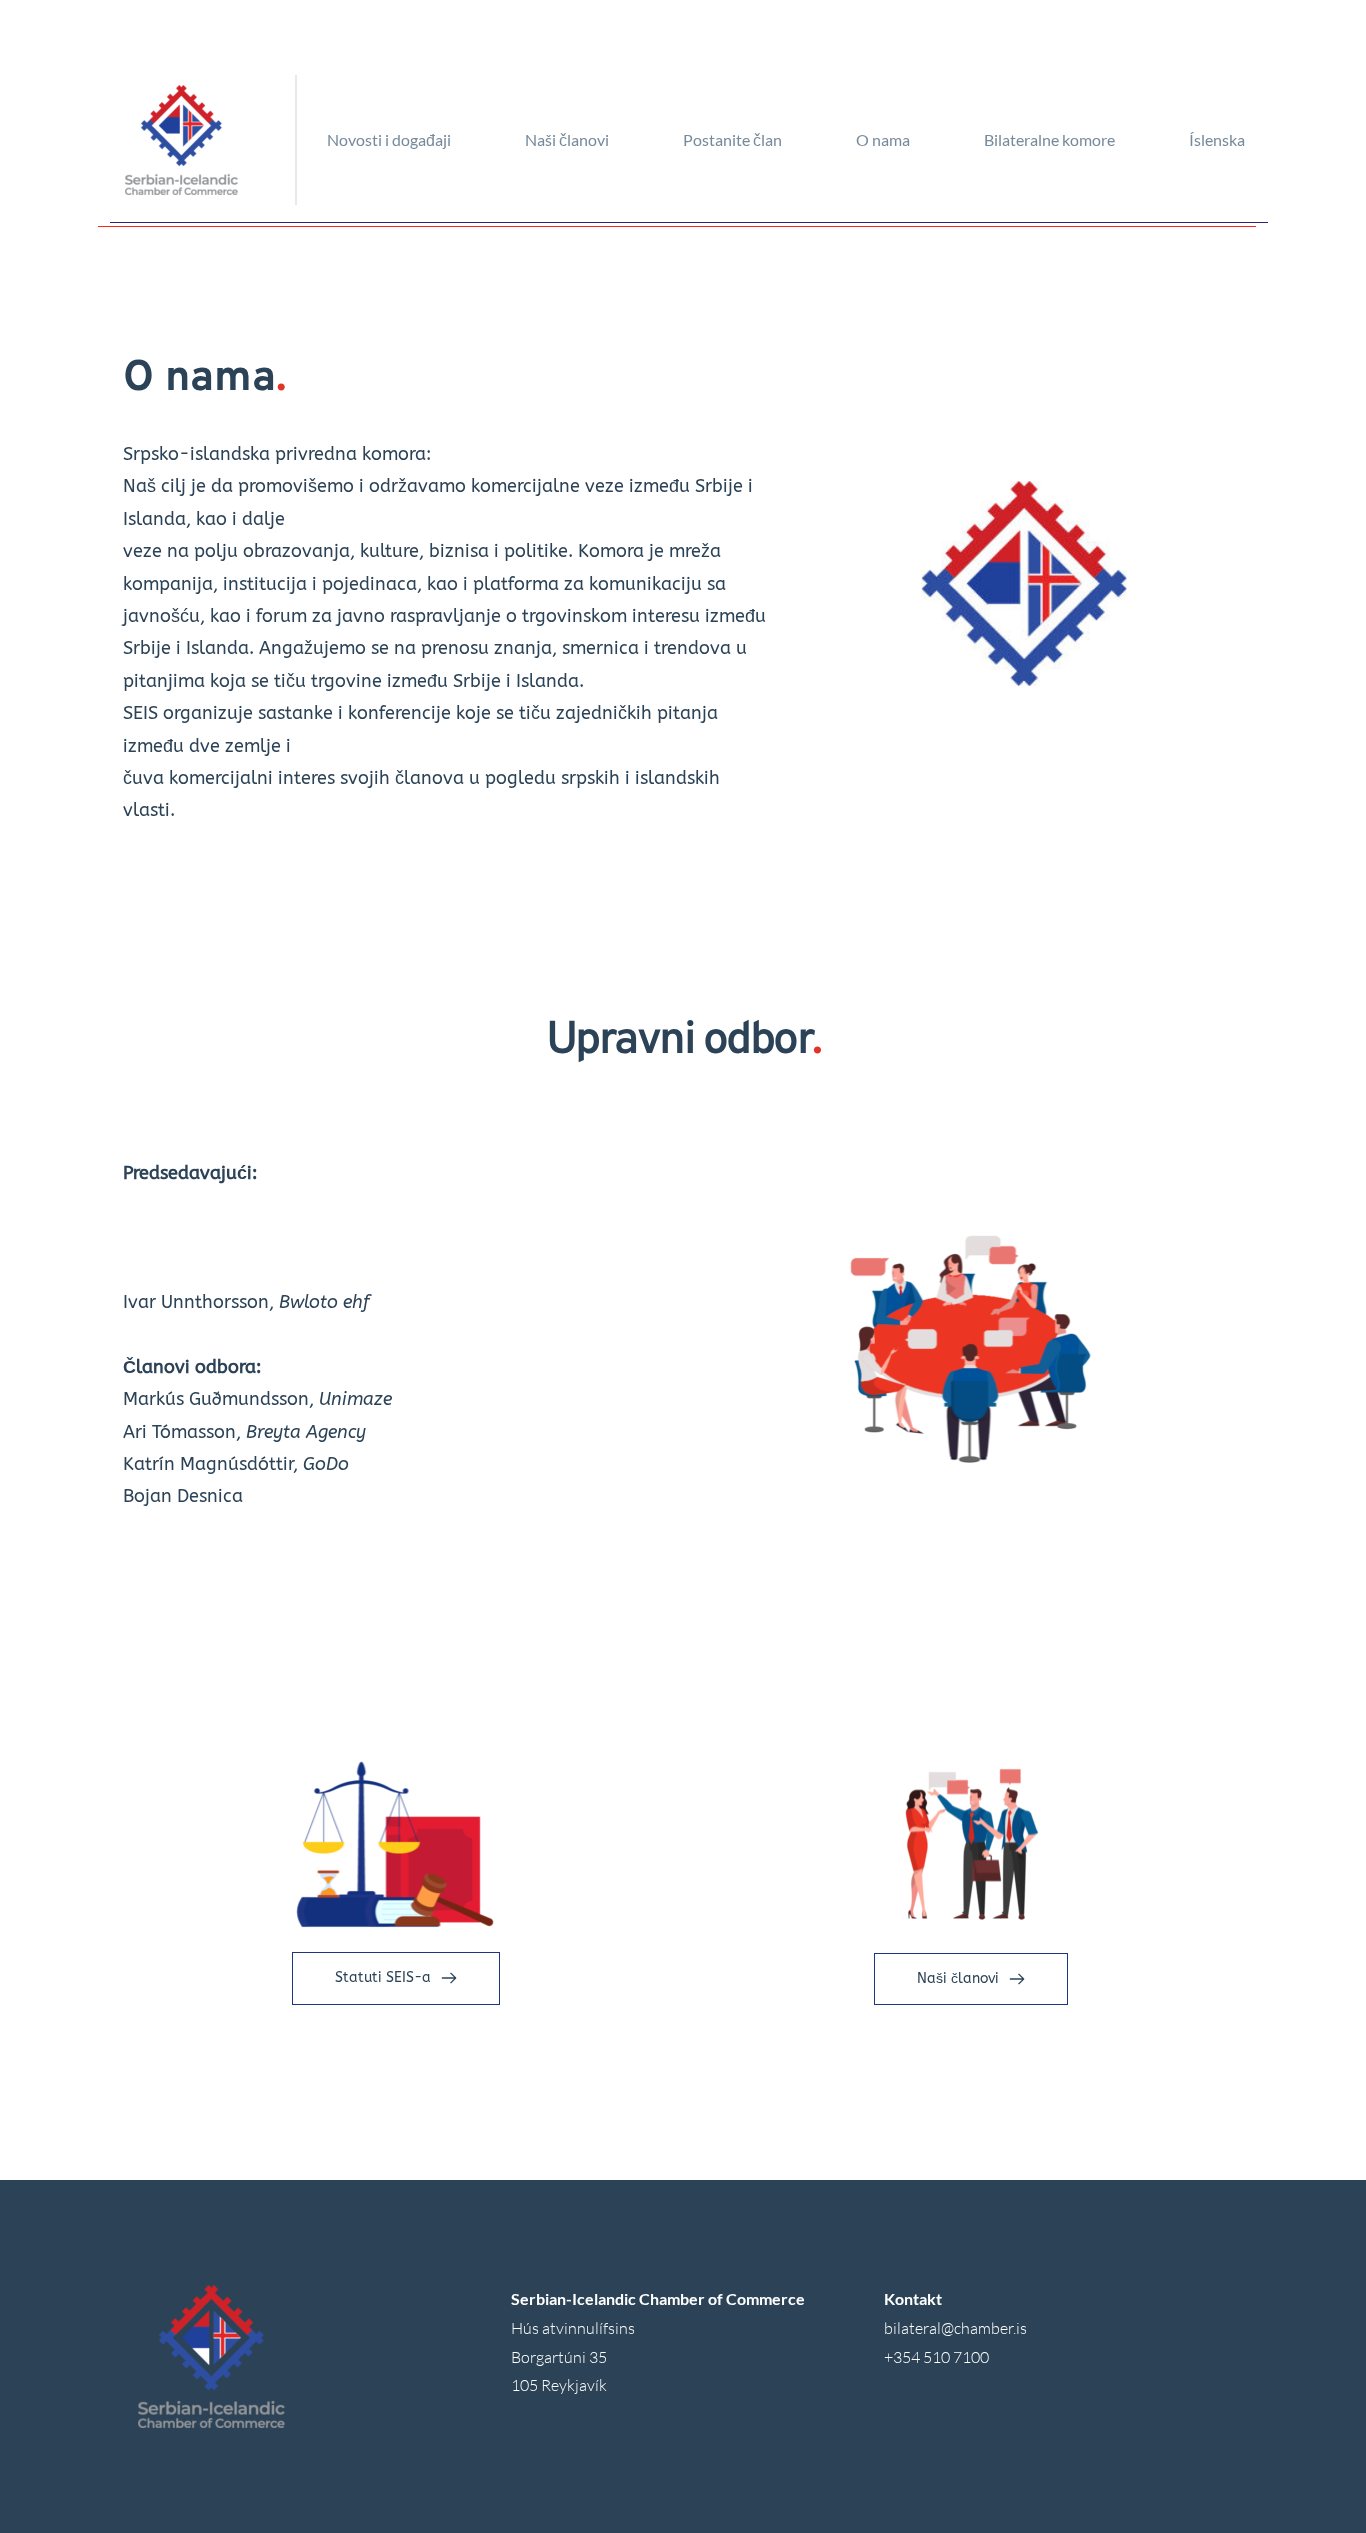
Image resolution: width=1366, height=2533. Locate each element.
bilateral (912, 2328)
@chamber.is (984, 2328)
